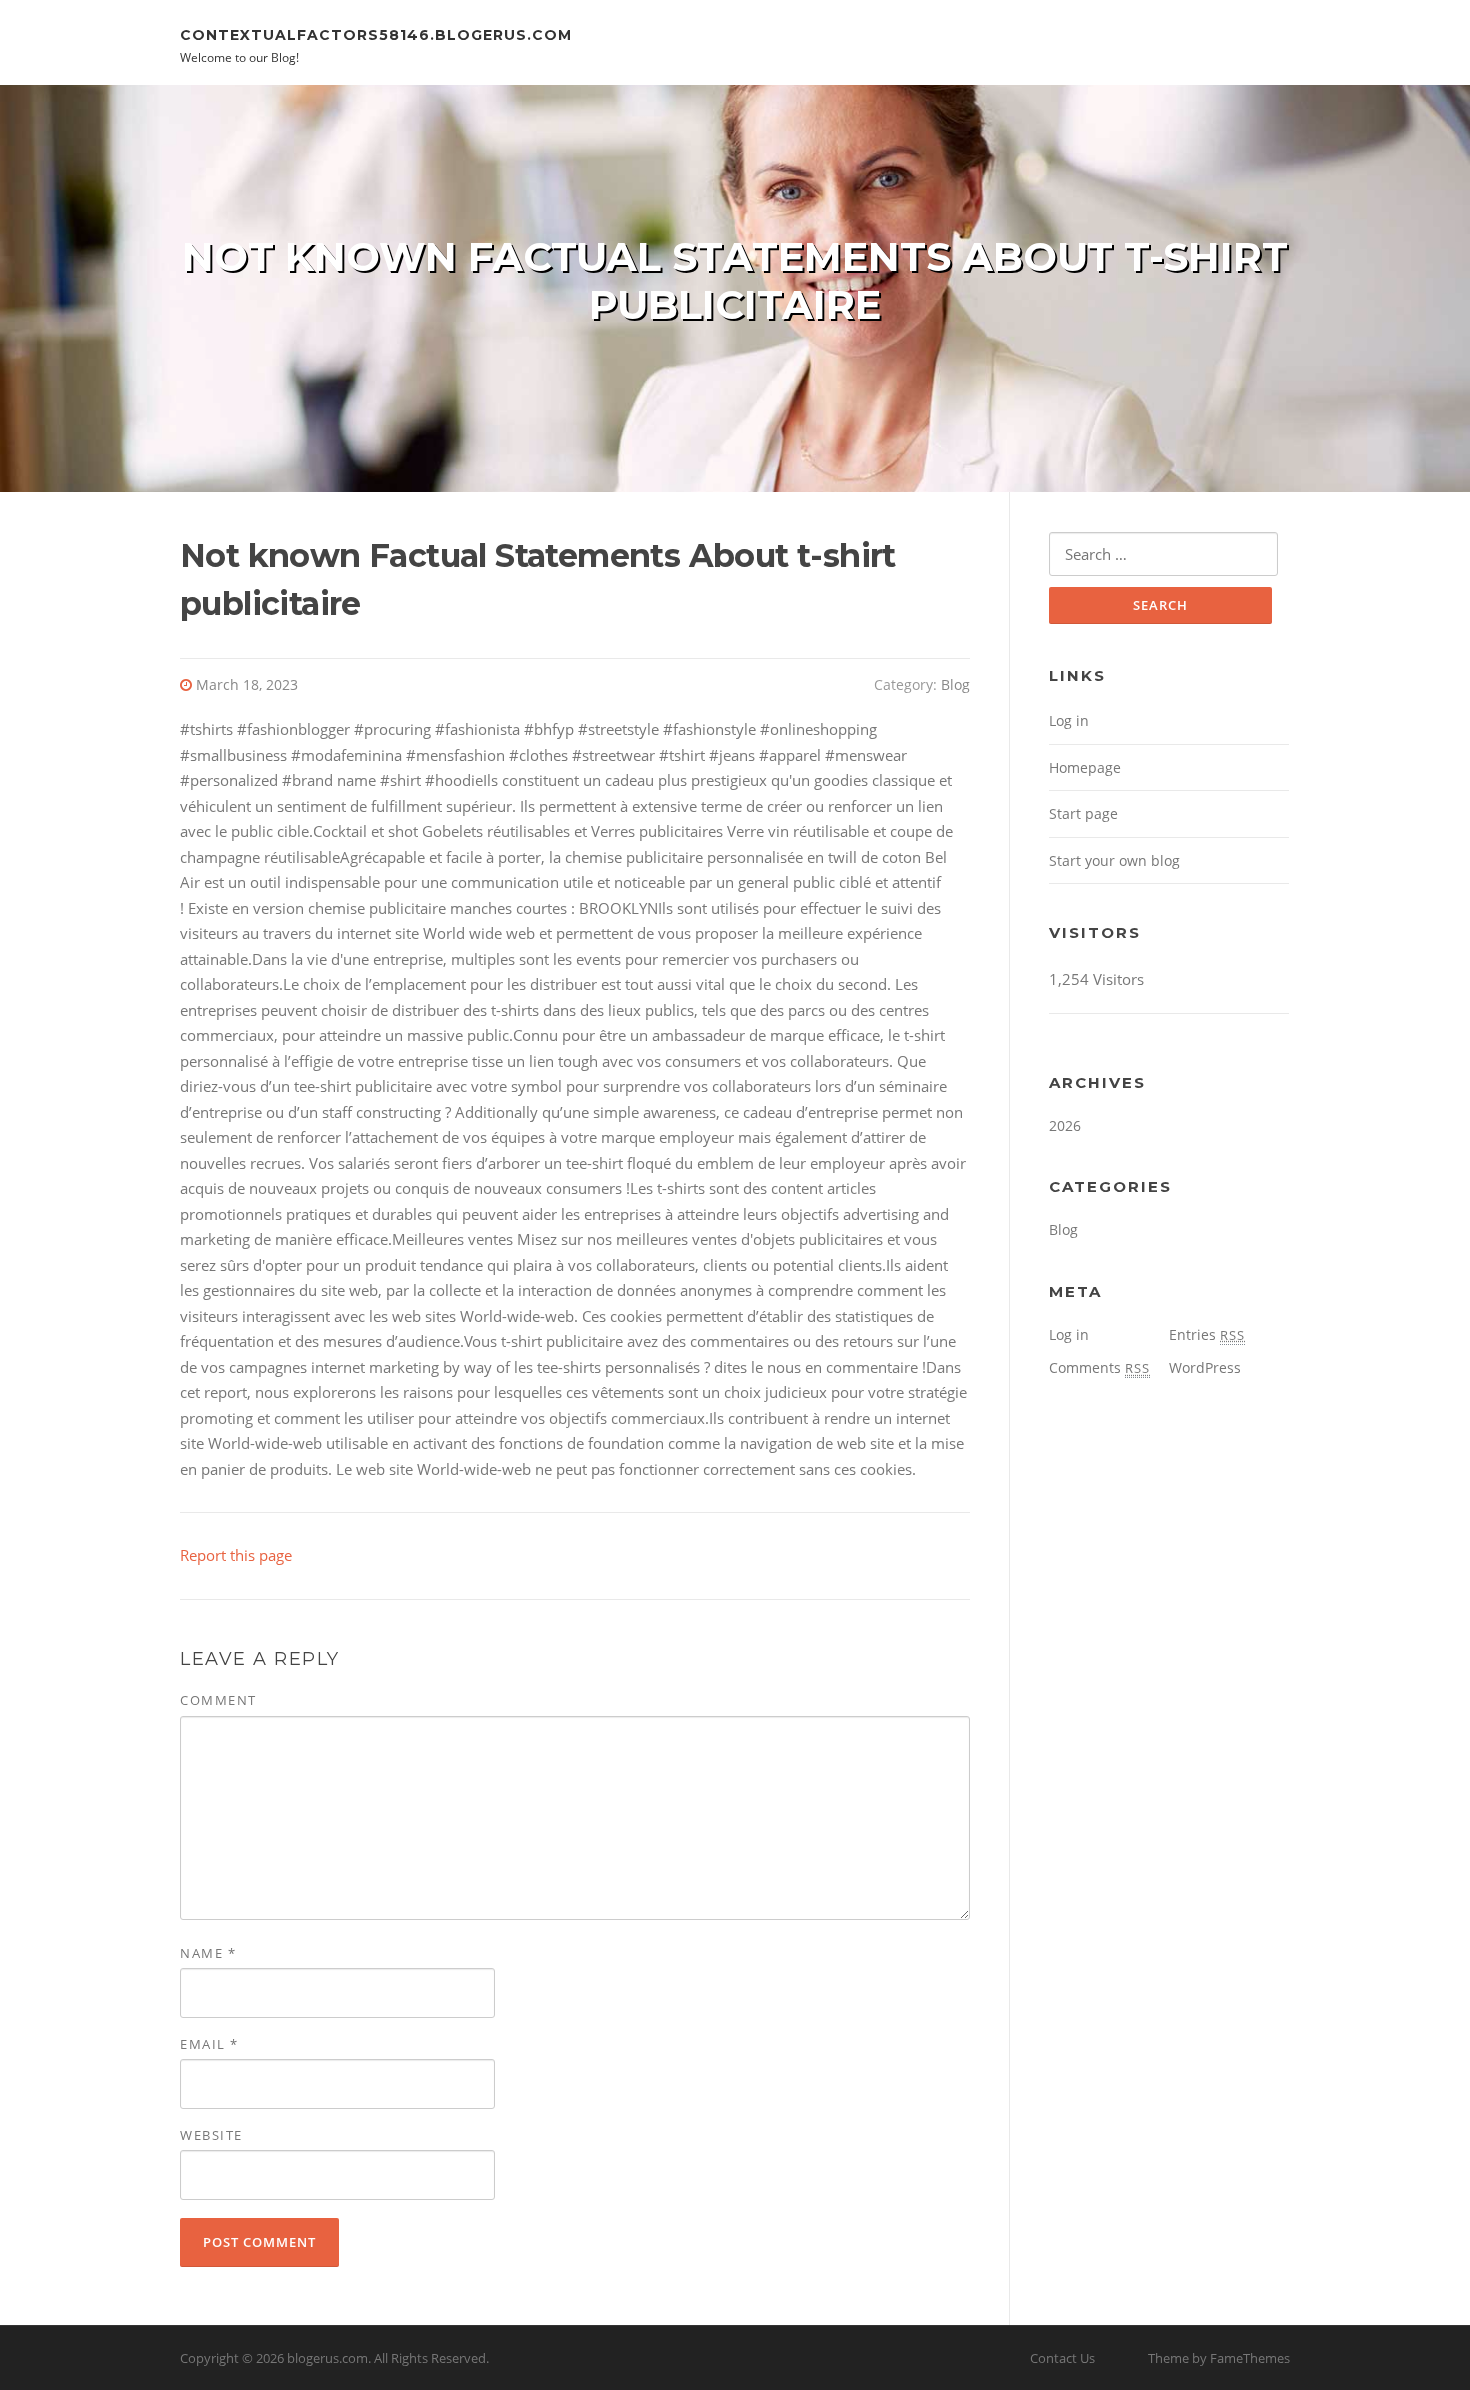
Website (211, 2135)
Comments (1099, 1367)
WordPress (1205, 1367)
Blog (955, 684)
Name (208, 1953)
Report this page (236, 1555)
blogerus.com (327, 2358)
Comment (218, 1700)
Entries (1207, 1334)
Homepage (1085, 767)
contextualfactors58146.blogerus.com (376, 34)
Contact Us (1062, 2358)
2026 (1065, 1125)
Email (209, 2044)
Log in (1069, 720)
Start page (1083, 813)
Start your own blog (1114, 860)
